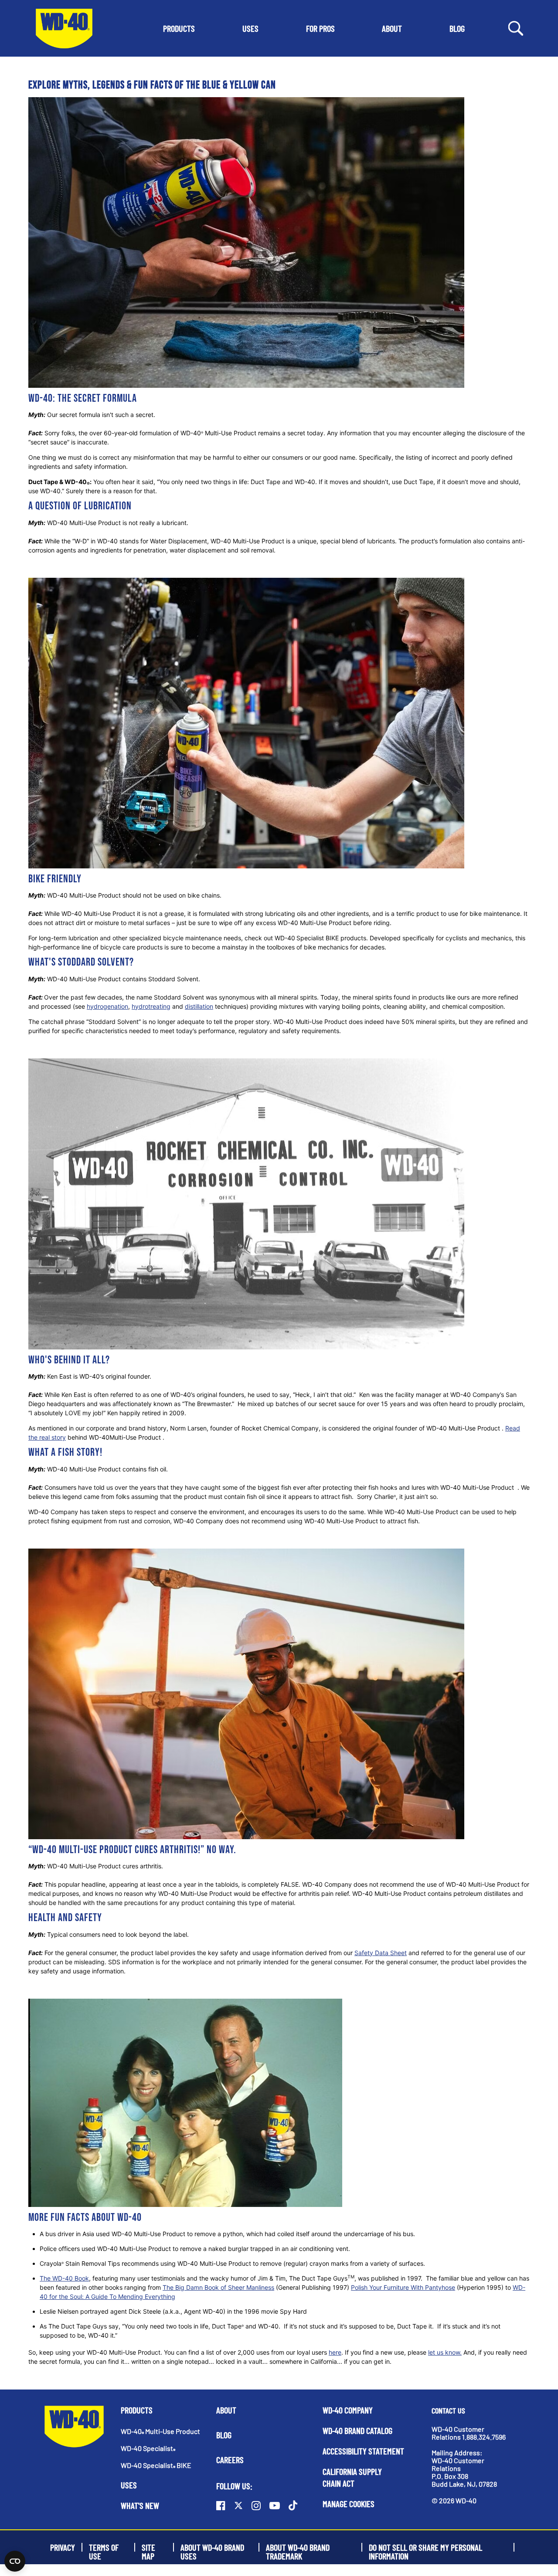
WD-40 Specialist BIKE (156, 2465)
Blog (224, 2435)
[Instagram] (256, 2505)
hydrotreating (151, 1006)
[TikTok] (293, 2505)
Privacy (63, 2547)
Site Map (148, 2547)
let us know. (445, 2352)
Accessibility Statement (363, 2451)
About (226, 2410)
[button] (179, 28)
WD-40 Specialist (148, 2448)
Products (137, 2410)
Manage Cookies (349, 2504)
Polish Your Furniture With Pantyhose (403, 2287)
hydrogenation (107, 1006)
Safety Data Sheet (381, 1953)
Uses (129, 2485)
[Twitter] (238, 2505)
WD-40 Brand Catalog (357, 2430)
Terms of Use (104, 2547)
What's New (140, 2505)
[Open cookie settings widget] (15, 2561)
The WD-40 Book (64, 2278)
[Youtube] (275, 2505)
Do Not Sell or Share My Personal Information (425, 2547)
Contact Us (448, 2410)
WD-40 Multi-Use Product (160, 2431)
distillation (199, 1006)
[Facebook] (221, 2505)
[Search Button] (516, 28)
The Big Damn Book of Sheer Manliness (218, 2287)
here (335, 2352)
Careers (230, 2460)
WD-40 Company (348, 2410)
